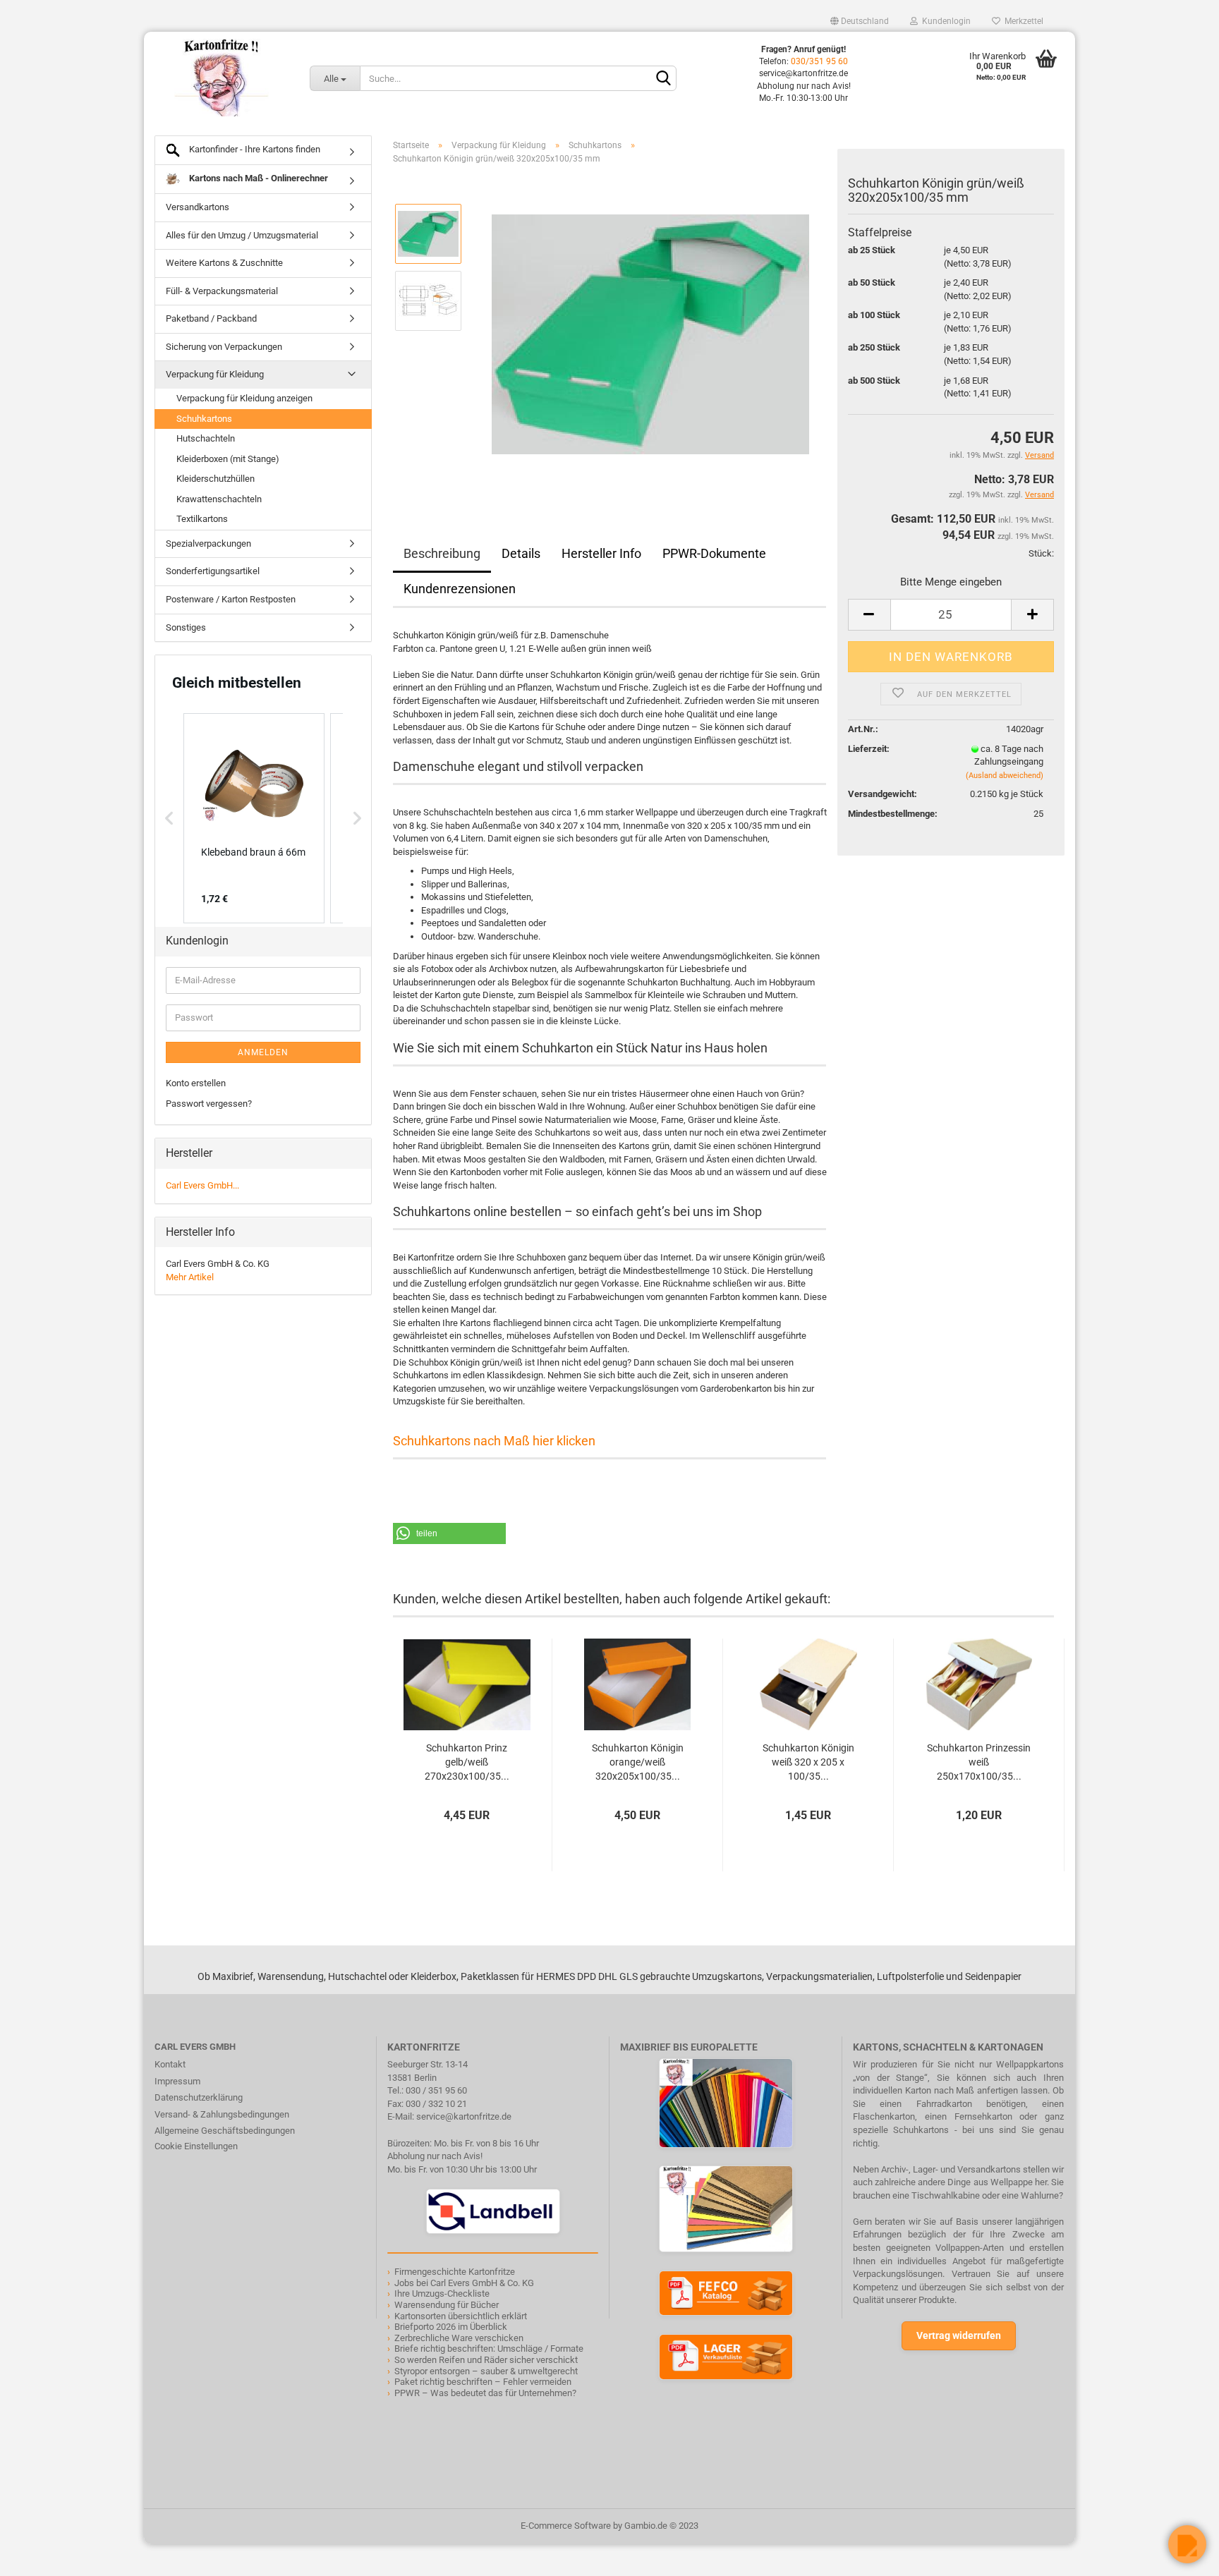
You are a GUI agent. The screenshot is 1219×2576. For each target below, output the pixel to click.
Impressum (177, 2081)
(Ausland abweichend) (1005, 776)
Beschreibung (442, 553)
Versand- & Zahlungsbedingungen (222, 2114)
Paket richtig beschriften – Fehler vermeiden (483, 2382)
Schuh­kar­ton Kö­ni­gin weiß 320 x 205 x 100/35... (808, 1762)
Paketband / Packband (211, 318)
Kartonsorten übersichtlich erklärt (461, 2316)
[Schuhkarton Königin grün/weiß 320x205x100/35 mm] (650, 334)
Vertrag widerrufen (959, 2335)
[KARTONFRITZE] (222, 78)
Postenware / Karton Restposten (231, 599)
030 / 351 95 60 (436, 2090)
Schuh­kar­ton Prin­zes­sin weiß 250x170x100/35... (979, 1762)
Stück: (1041, 553)
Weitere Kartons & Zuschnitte (224, 263)
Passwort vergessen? (209, 1104)
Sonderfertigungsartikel (213, 571)
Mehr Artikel (190, 1277)
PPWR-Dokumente (714, 553)
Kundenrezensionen (460, 589)
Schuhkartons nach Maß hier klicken (494, 1441)
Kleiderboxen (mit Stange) (228, 459)
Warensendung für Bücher (447, 2305)
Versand (1039, 495)
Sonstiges (186, 627)
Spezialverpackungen (208, 543)
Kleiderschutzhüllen (216, 479)
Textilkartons (202, 519)
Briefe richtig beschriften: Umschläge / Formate (489, 2349)
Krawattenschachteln (219, 499)
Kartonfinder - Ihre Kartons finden (254, 149)
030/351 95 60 (819, 61)
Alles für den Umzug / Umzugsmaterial (242, 235)
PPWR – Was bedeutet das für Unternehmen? (485, 2393)
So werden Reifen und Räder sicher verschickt (486, 2360)
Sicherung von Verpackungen (224, 347)
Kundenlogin (944, 21)
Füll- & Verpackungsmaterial (222, 291)
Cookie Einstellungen (196, 2146)
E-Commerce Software (566, 2526)
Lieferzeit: (869, 749)
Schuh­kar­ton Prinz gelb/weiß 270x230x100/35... (467, 1762)
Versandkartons (198, 207)
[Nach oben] (39, 2555)
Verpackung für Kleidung (215, 374)
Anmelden (263, 1052)
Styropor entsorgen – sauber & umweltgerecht (486, 2371)
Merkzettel (1022, 21)
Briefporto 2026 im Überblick (451, 2327)
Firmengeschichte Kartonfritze (455, 2272)
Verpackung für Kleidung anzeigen (244, 398)
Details (521, 553)
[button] (449, 1533)
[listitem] (254, 818)
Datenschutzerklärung (199, 2097)
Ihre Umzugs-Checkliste (442, 2294)
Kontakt (170, 2064)
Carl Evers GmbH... (202, 1185)
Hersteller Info (601, 553)
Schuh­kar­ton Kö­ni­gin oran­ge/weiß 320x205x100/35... (638, 1762)
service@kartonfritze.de (464, 2116)
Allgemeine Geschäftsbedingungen (225, 2131)
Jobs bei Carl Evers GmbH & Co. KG (464, 2283)
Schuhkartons (204, 419)
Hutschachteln (206, 438)
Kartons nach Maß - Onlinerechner (257, 178)
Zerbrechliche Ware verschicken (459, 2338)
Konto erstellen (196, 1083)
